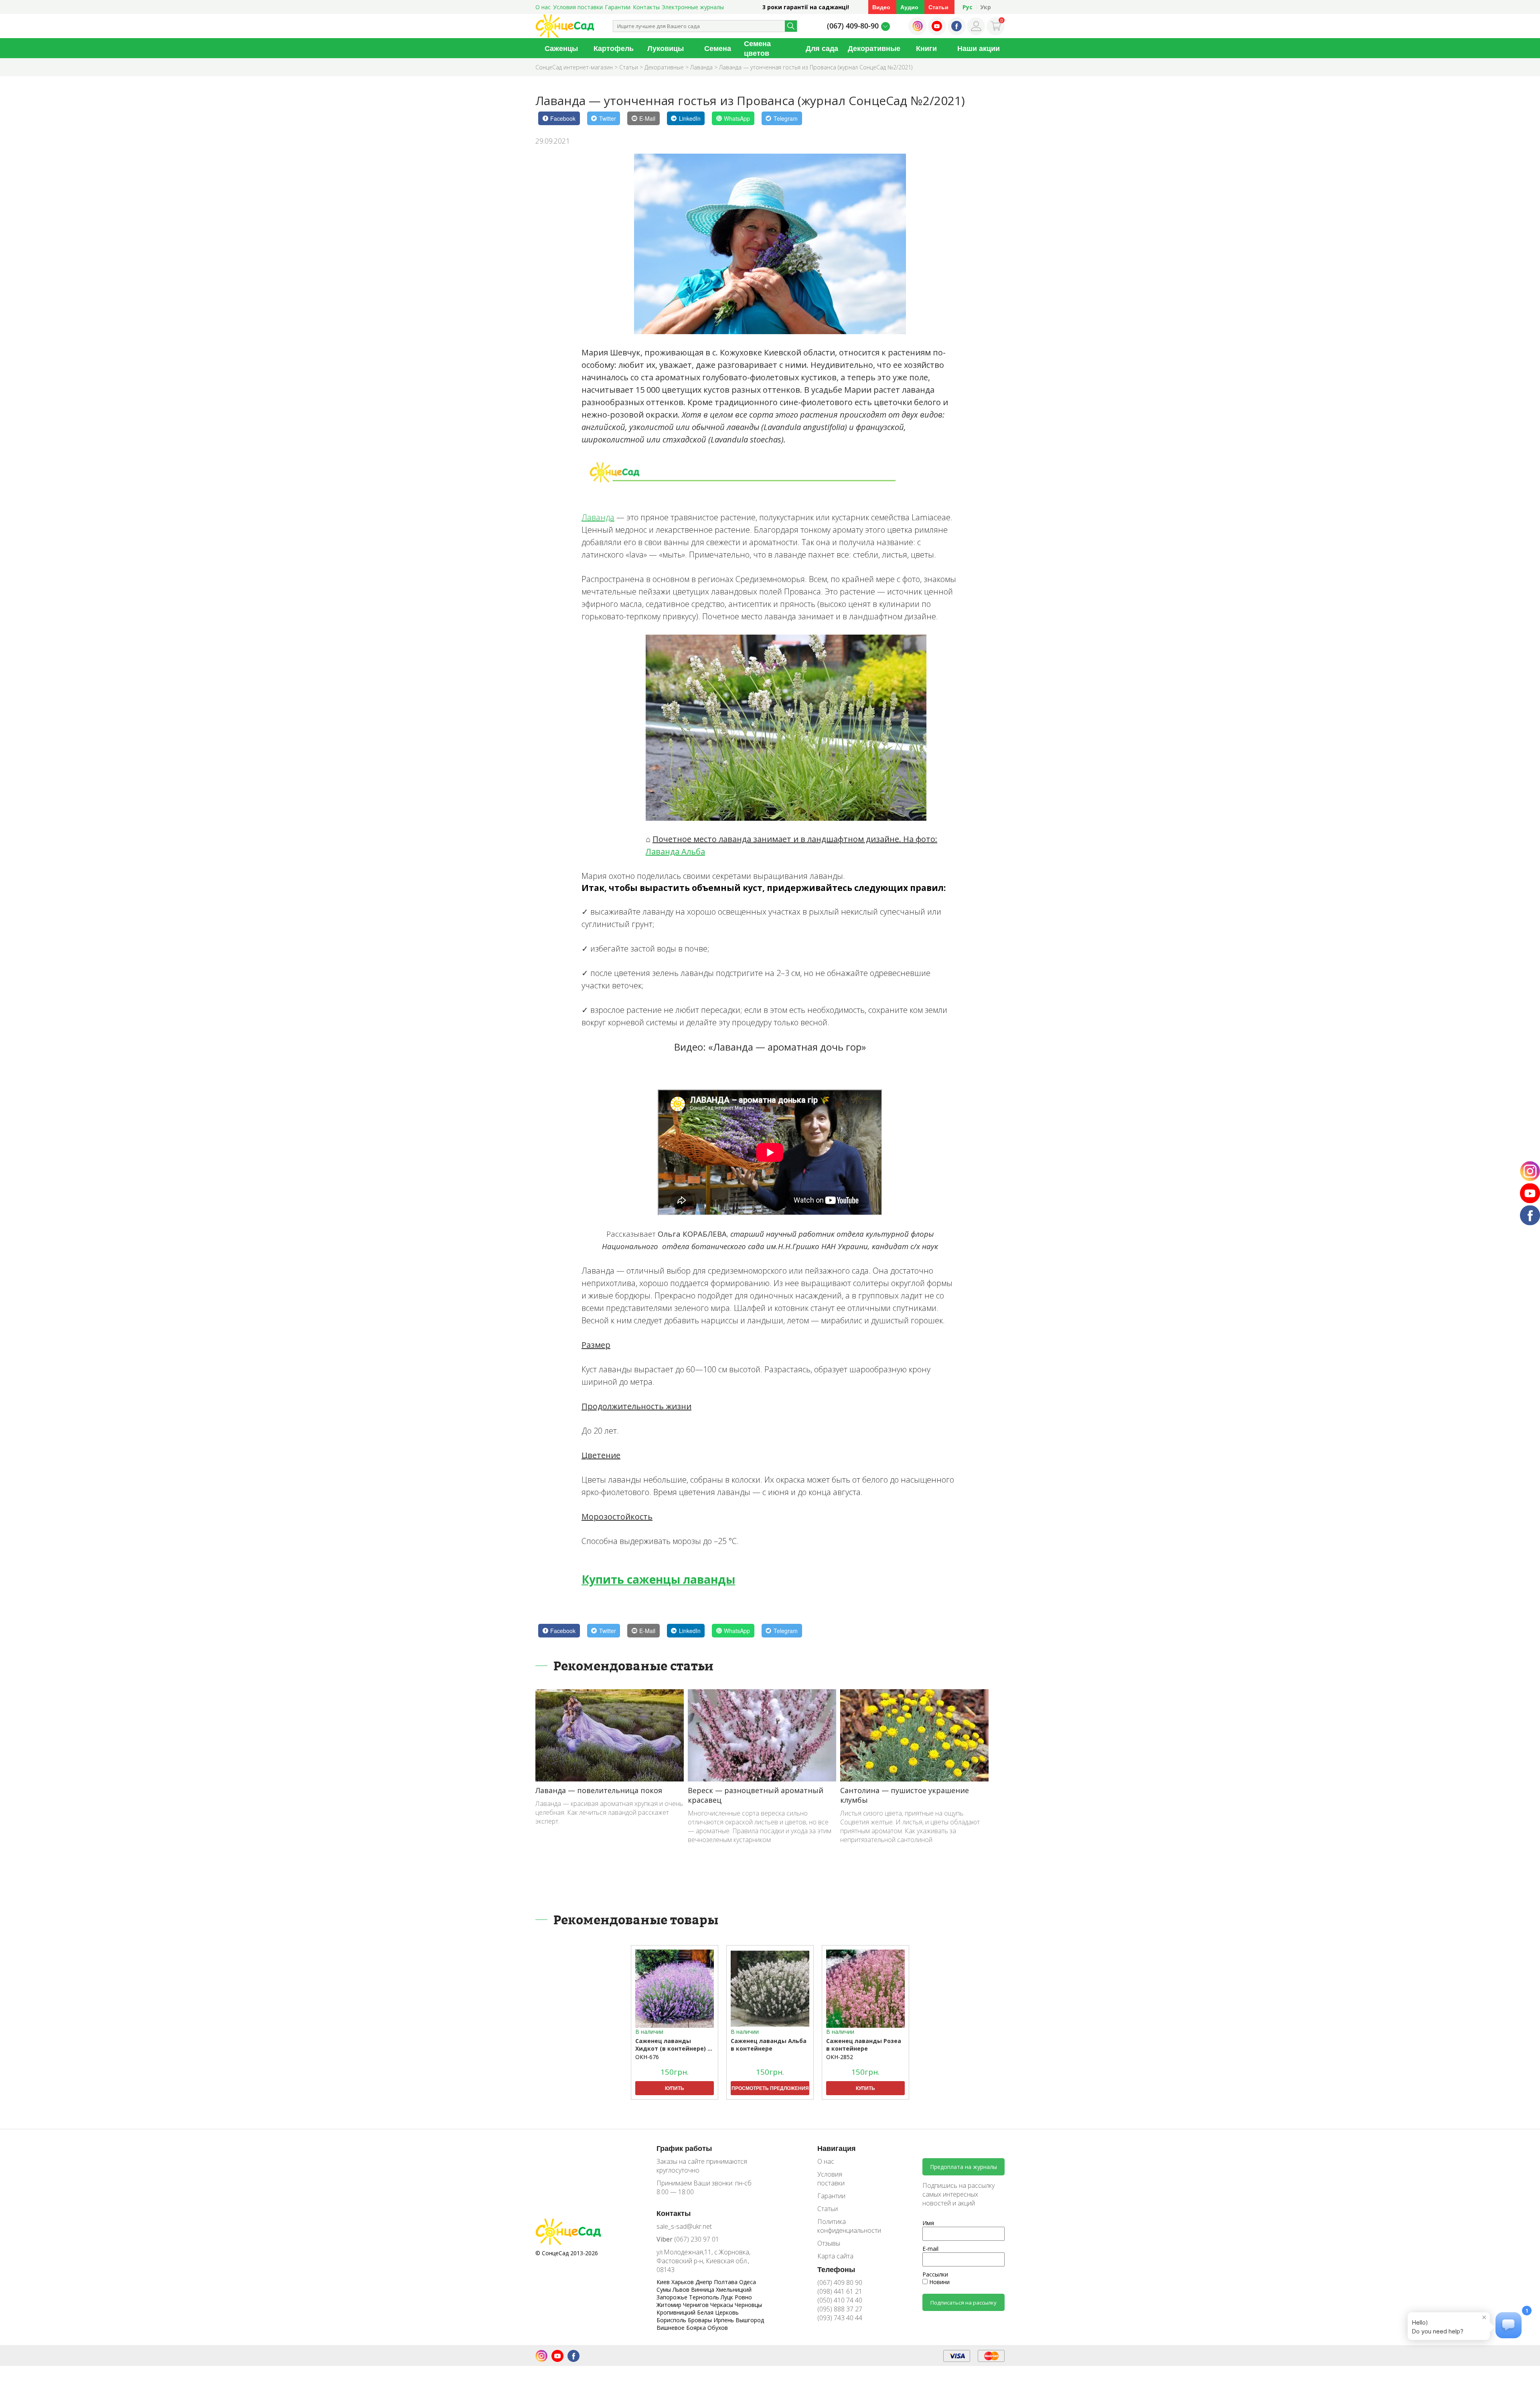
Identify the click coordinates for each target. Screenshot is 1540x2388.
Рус (968, 7)
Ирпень (724, 2320)
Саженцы (561, 48)
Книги (926, 48)
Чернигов (697, 2305)
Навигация (837, 2148)
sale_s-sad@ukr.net (684, 2226)
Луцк (728, 2297)
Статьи (938, 7)
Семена (718, 48)
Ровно (743, 2297)
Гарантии (618, 7)
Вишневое (671, 2328)
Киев (664, 2282)
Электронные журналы (693, 7)
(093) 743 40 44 (840, 2318)
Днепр (705, 2282)
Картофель (614, 48)
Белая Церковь (718, 2312)
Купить (675, 2088)
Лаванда (598, 517)
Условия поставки (578, 7)
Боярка (697, 2328)
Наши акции (979, 48)
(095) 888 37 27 (840, 2309)
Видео (881, 7)
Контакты (646, 7)
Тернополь (705, 2297)
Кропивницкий (677, 2312)
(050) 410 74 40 (840, 2300)
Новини (939, 2282)
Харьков (683, 2282)
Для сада (822, 48)
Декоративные (874, 48)
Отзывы (829, 2243)
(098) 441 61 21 (840, 2291)
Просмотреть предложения (770, 2088)
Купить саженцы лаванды (658, 1579)
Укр (986, 7)
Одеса (748, 2282)
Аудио (909, 7)
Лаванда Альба (675, 851)
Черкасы (722, 2305)
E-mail (930, 2249)
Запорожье (673, 2297)
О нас (543, 7)
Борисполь (672, 2320)
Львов (682, 2290)
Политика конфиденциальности (843, 2226)
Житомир (670, 2305)
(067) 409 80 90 (840, 2282)
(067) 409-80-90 (853, 26)
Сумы (665, 2290)
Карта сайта (835, 2256)
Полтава (726, 2282)
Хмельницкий (734, 2290)
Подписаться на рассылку (964, 2303)
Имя (928, 2223)
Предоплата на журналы (964, 2167)
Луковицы (666, 48)
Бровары (701, 2320)
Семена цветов (757, 48)
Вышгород (750, 2320)
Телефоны (836, 2269)
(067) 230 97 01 (688, 2239)
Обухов (718, 2328)
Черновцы (748, 2305)
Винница (703, 2290)
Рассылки (935, 2274)
